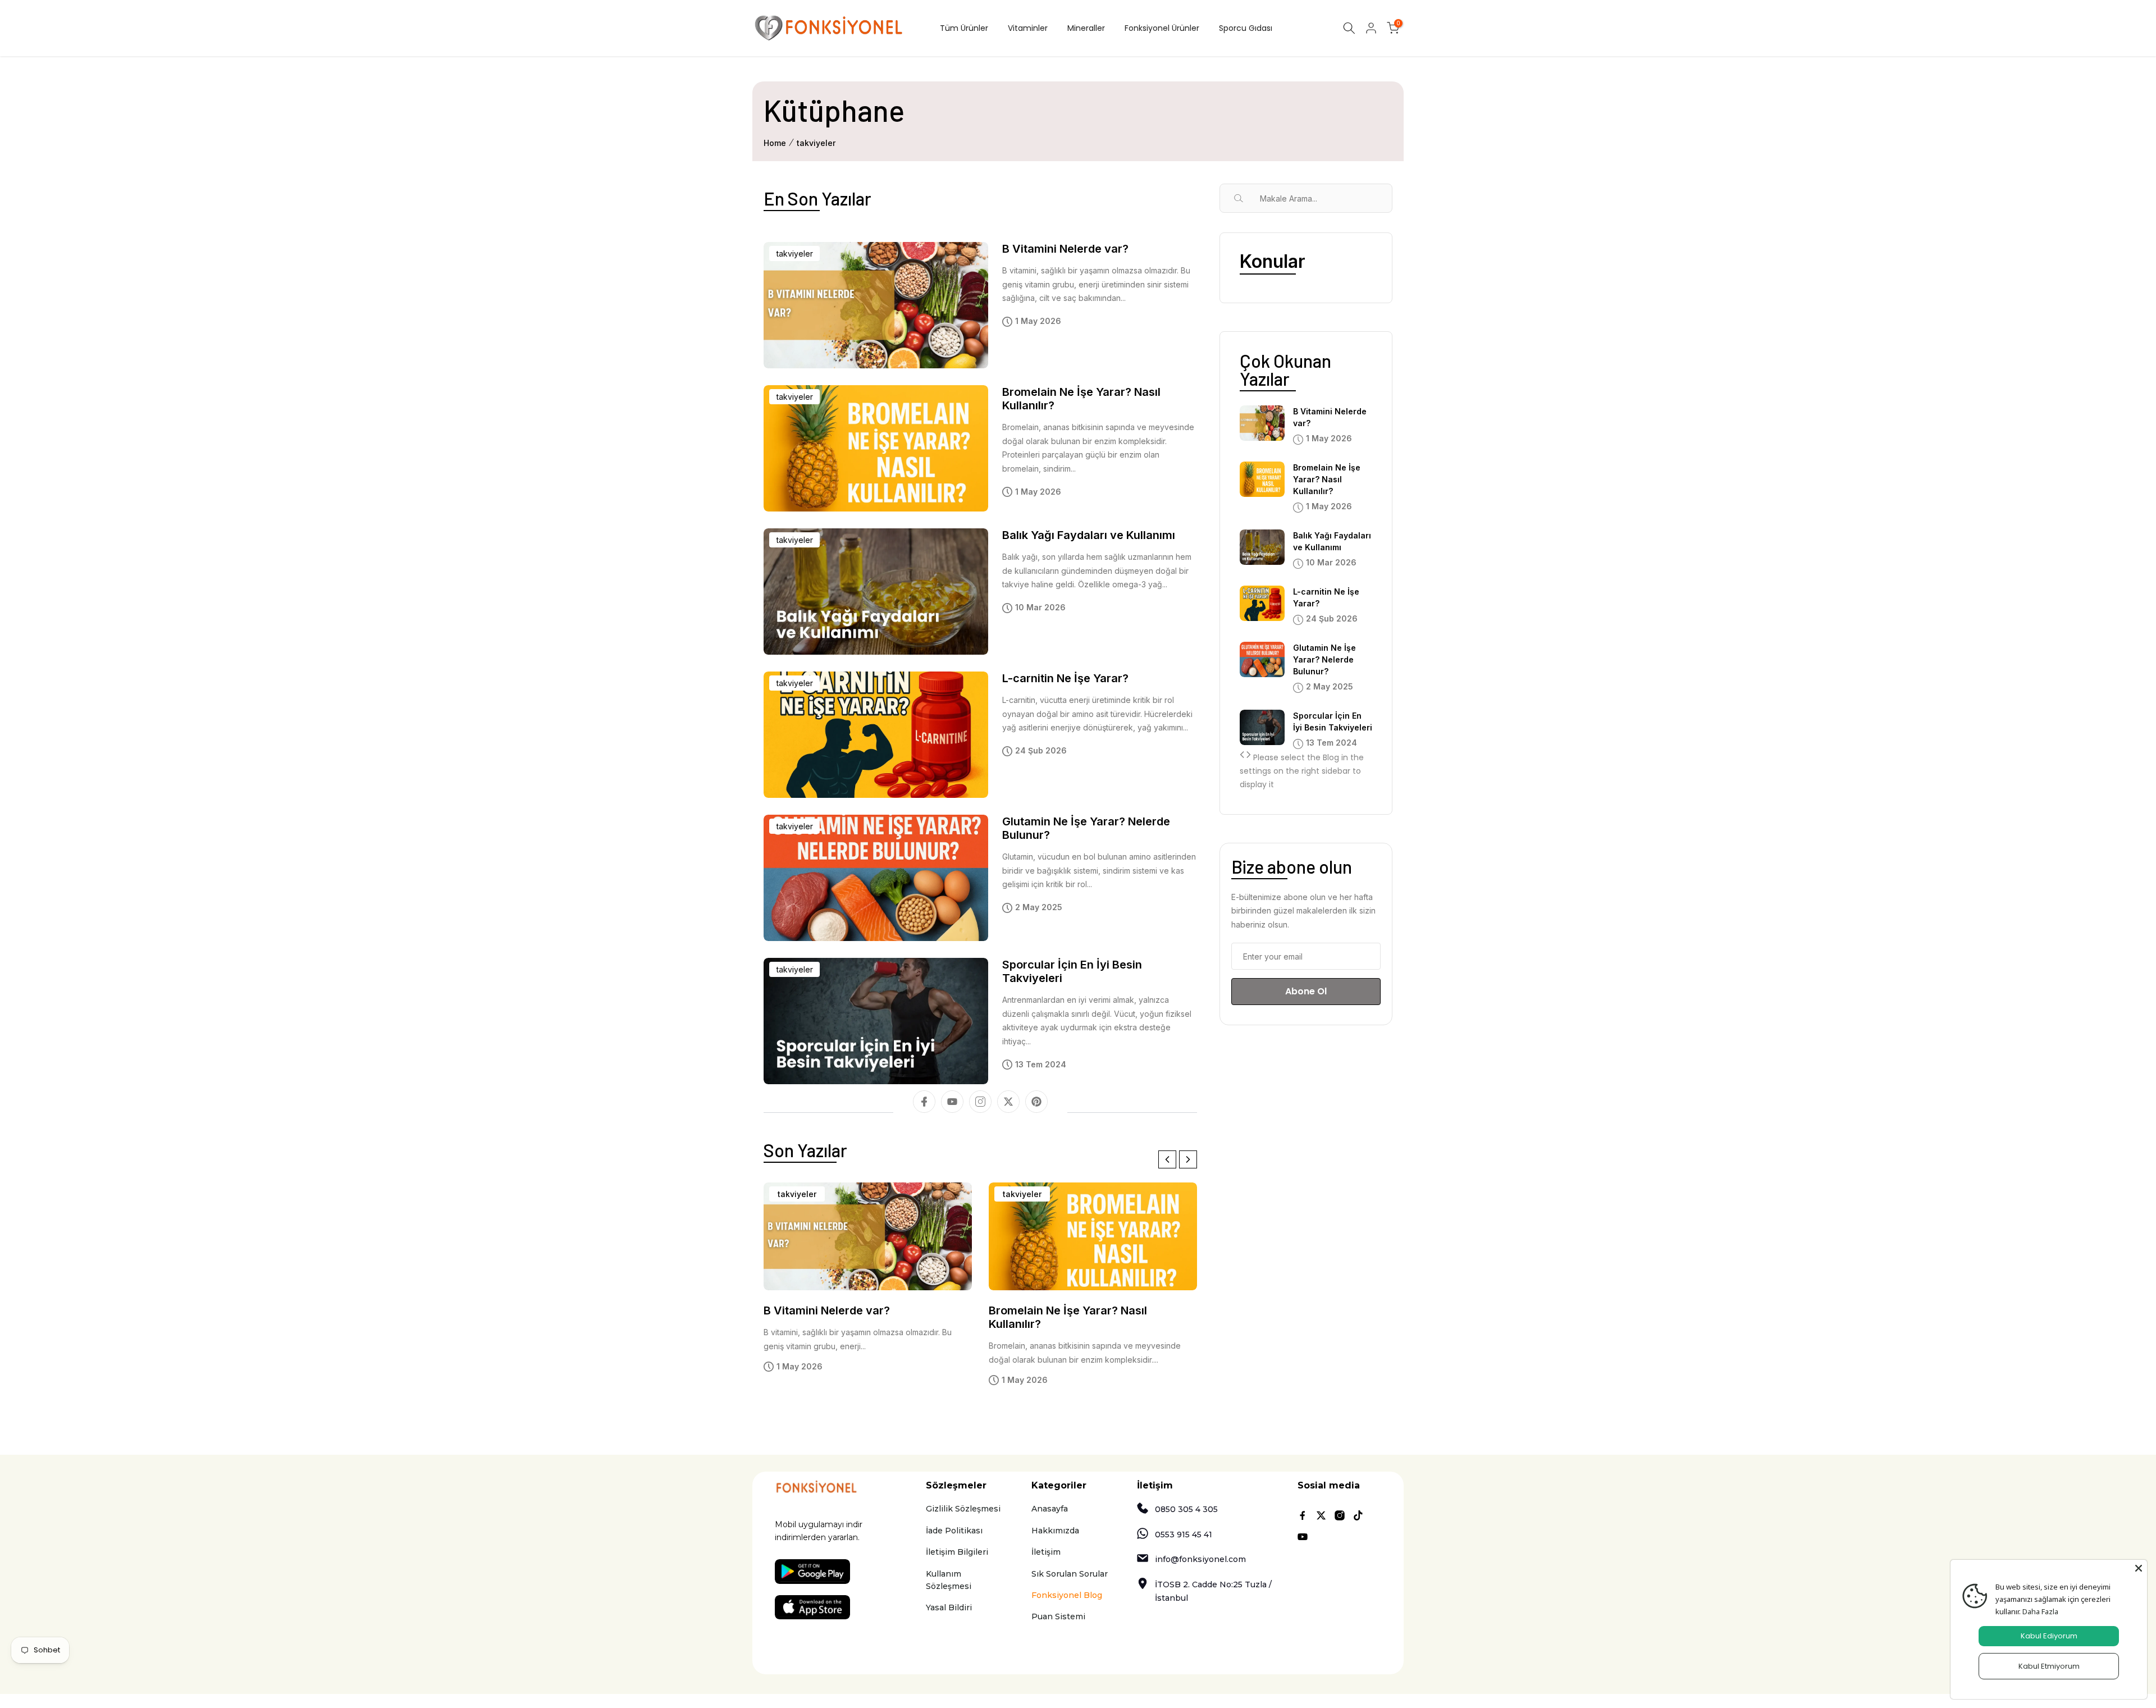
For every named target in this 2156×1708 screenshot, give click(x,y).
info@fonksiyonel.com (1200, 1559)
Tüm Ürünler (964, 28)
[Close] (2139, 1568)
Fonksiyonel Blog (1067, 1595)
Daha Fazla (2040, 1611)
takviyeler (816, 143)
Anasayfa (1050, 1509)
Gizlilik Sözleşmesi (963, 1509)
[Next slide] (1188, 1159)
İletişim (1046, 1552)
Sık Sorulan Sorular (1070, 1574)
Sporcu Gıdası (1246, 28)
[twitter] (1008, 1102)
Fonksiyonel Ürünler (1162, 28)
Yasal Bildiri (949, 1607)
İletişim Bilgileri (957, 1552)
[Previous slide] (1167, 1159)
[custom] (1036, 1102)
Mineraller (1086, 28)
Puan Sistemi (1058, 1616)
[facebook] (924, 1102)
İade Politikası (954, 1531)
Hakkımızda (1055, 1531)
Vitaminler (1028, 28)
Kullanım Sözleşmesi (949, 1580)
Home (775, 143)
